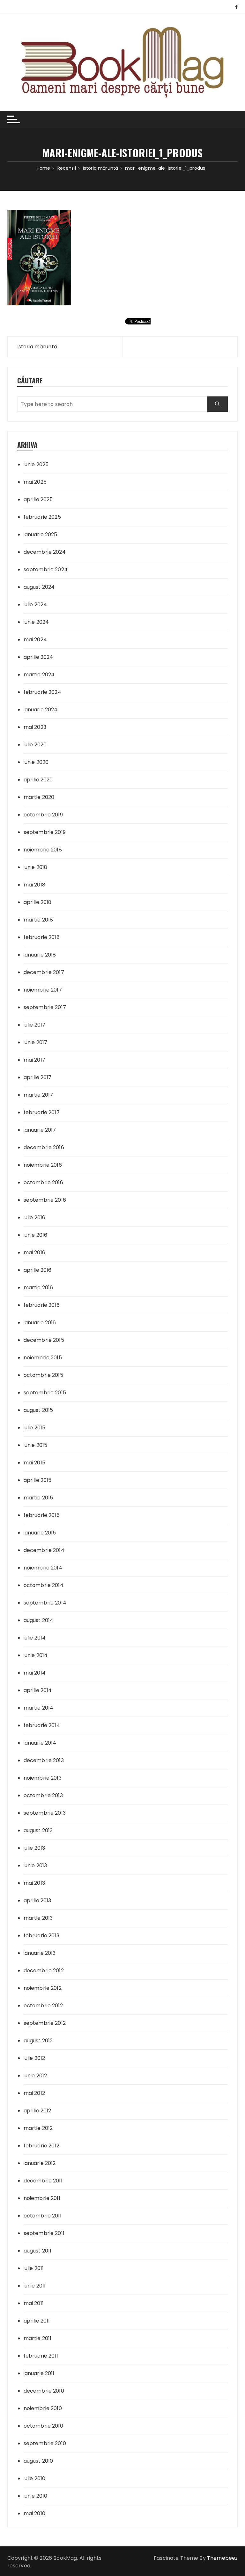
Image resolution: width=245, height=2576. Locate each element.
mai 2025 (35, 482)
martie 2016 (38, 1288)
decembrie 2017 (44, 972)
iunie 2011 (35, 2286)
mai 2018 (34, 885)
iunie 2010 (36, 2496)
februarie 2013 (41, 1936)
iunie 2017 (36, 1042)
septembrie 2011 (44, 2233)
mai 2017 (34, 1060)
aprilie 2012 (37, 2111)
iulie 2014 (35, 1638)
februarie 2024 (42, 692)
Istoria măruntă (37, 347)
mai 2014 (35, 1673)
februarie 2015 (42, 1515)
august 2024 (39, 587)
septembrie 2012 (45, 2023)
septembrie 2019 (45, 832)
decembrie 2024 (45, 552)
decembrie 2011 (43, 2181)
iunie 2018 (36, 867)
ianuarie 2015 (40, 1533)
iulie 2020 (35, 745)
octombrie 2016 (43, 1182)
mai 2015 (34, 1463)
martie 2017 (38, 1095)
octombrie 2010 (43, 2426)
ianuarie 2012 (40, 2163)
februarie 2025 (42, 517)
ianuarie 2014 (40, 1743)
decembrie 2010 (44, 2391)
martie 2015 (38, 1498)
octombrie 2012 (43, 2006)
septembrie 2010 (45, 2443)
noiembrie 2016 (43, 1165)
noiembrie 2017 (43, 990)
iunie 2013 (35, 1865)
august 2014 (39, 1620)
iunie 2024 (36, 622)
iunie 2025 (36, 464)
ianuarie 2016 (40, 1323)
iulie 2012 (34, 2058)
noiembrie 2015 (43, 1358)
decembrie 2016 (44, 1147)
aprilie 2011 (37, 2321)
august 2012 (38, 2041)
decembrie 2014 (44, 1550)
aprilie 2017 (38, 1077)
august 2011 (38, 2251)
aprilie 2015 (38, 1480)
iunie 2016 (36, 1235)
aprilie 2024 (38, 657)
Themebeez (222, 2558)
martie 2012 (38, 2128)
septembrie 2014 (45, 1603)
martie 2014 (39, 1708)
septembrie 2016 (45, 1200)
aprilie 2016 (38, 1270)
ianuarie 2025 (41, 534)
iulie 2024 (35, 605)
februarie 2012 (41, 2146)
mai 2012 (34, 2093)
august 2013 (38, 1830)
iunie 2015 (36, 1445)
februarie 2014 (42, 1725)
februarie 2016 (42, 1305)
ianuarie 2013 (40, 1953)
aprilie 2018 (38, 902)
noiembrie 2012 (43, 1988)
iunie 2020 (36, 762)
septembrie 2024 (46, 569)
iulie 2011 (34, 2268)
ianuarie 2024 (41, 710)
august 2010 (38, 2461)
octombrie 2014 (44, 1585)
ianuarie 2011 (39, 2373)
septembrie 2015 (45, 1393)
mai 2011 (34, 2303)
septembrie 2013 (45, 1813)
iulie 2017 (35, 1025)
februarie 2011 (41, 2356)
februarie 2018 (42, 937)
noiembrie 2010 (43, 2408)
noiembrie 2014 (43, 1568)
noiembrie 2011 (42, 2198)
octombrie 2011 (43, 2216)
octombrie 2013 (43, 1795)
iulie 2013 (34, 1848)
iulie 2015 (35, 1428)
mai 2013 (34, 1883)
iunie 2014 (36, 1655)
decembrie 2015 (44, 1340)
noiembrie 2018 (43, 850)
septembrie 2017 (45, 1007)
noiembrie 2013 (43, 1778)
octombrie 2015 (43, 1375)
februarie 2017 (42, 1112)
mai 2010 (34, 2513)
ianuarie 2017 (40, 1130)
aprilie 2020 (38, 780)
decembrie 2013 (44, 1760)
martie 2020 (39, 797)
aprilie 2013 (37, 1900)
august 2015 (38, 1410)
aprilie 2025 (38, 499)
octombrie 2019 (43, 815)
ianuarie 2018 (40, 955)
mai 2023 (35, 727)
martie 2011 (38, 2338)
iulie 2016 (35, 1217)
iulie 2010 (35, 2478)
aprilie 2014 (38, 1690)
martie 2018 (38, 920)
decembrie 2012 (44, 1971)
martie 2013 (38, 1918)
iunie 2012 (35, 2076)
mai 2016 (34, 1252)
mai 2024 (35, 640)
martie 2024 (39, 675)
